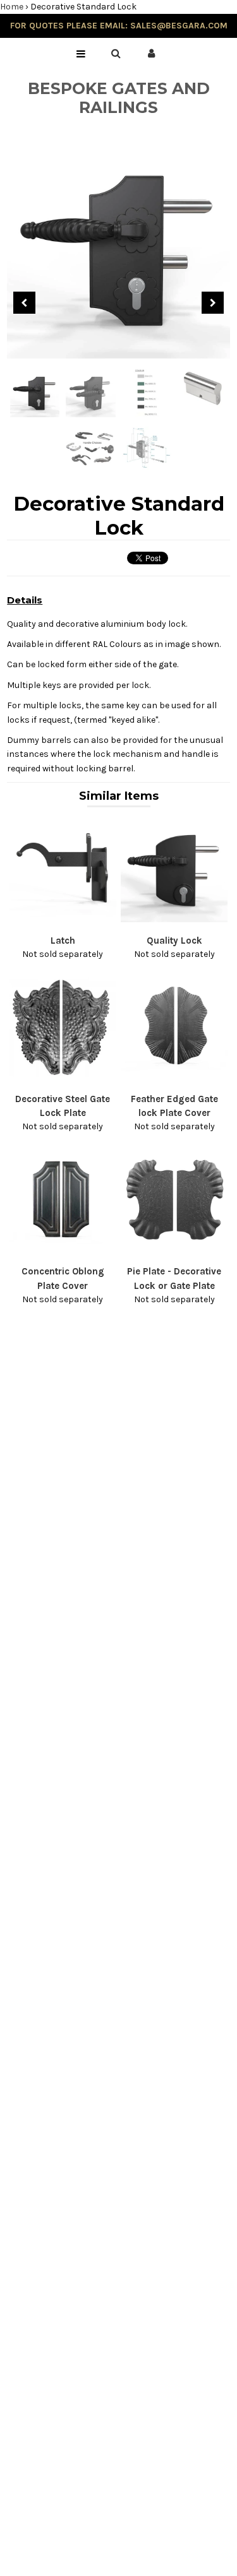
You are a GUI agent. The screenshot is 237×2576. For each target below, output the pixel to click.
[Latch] (63, 919)
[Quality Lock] (174, 919)
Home (12, 7)
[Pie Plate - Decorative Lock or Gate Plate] (174, 1251)
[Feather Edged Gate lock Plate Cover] (174, 1078)
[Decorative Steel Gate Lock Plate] (63, 1078)
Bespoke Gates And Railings (119, 98)
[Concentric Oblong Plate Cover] (63, 1251)
